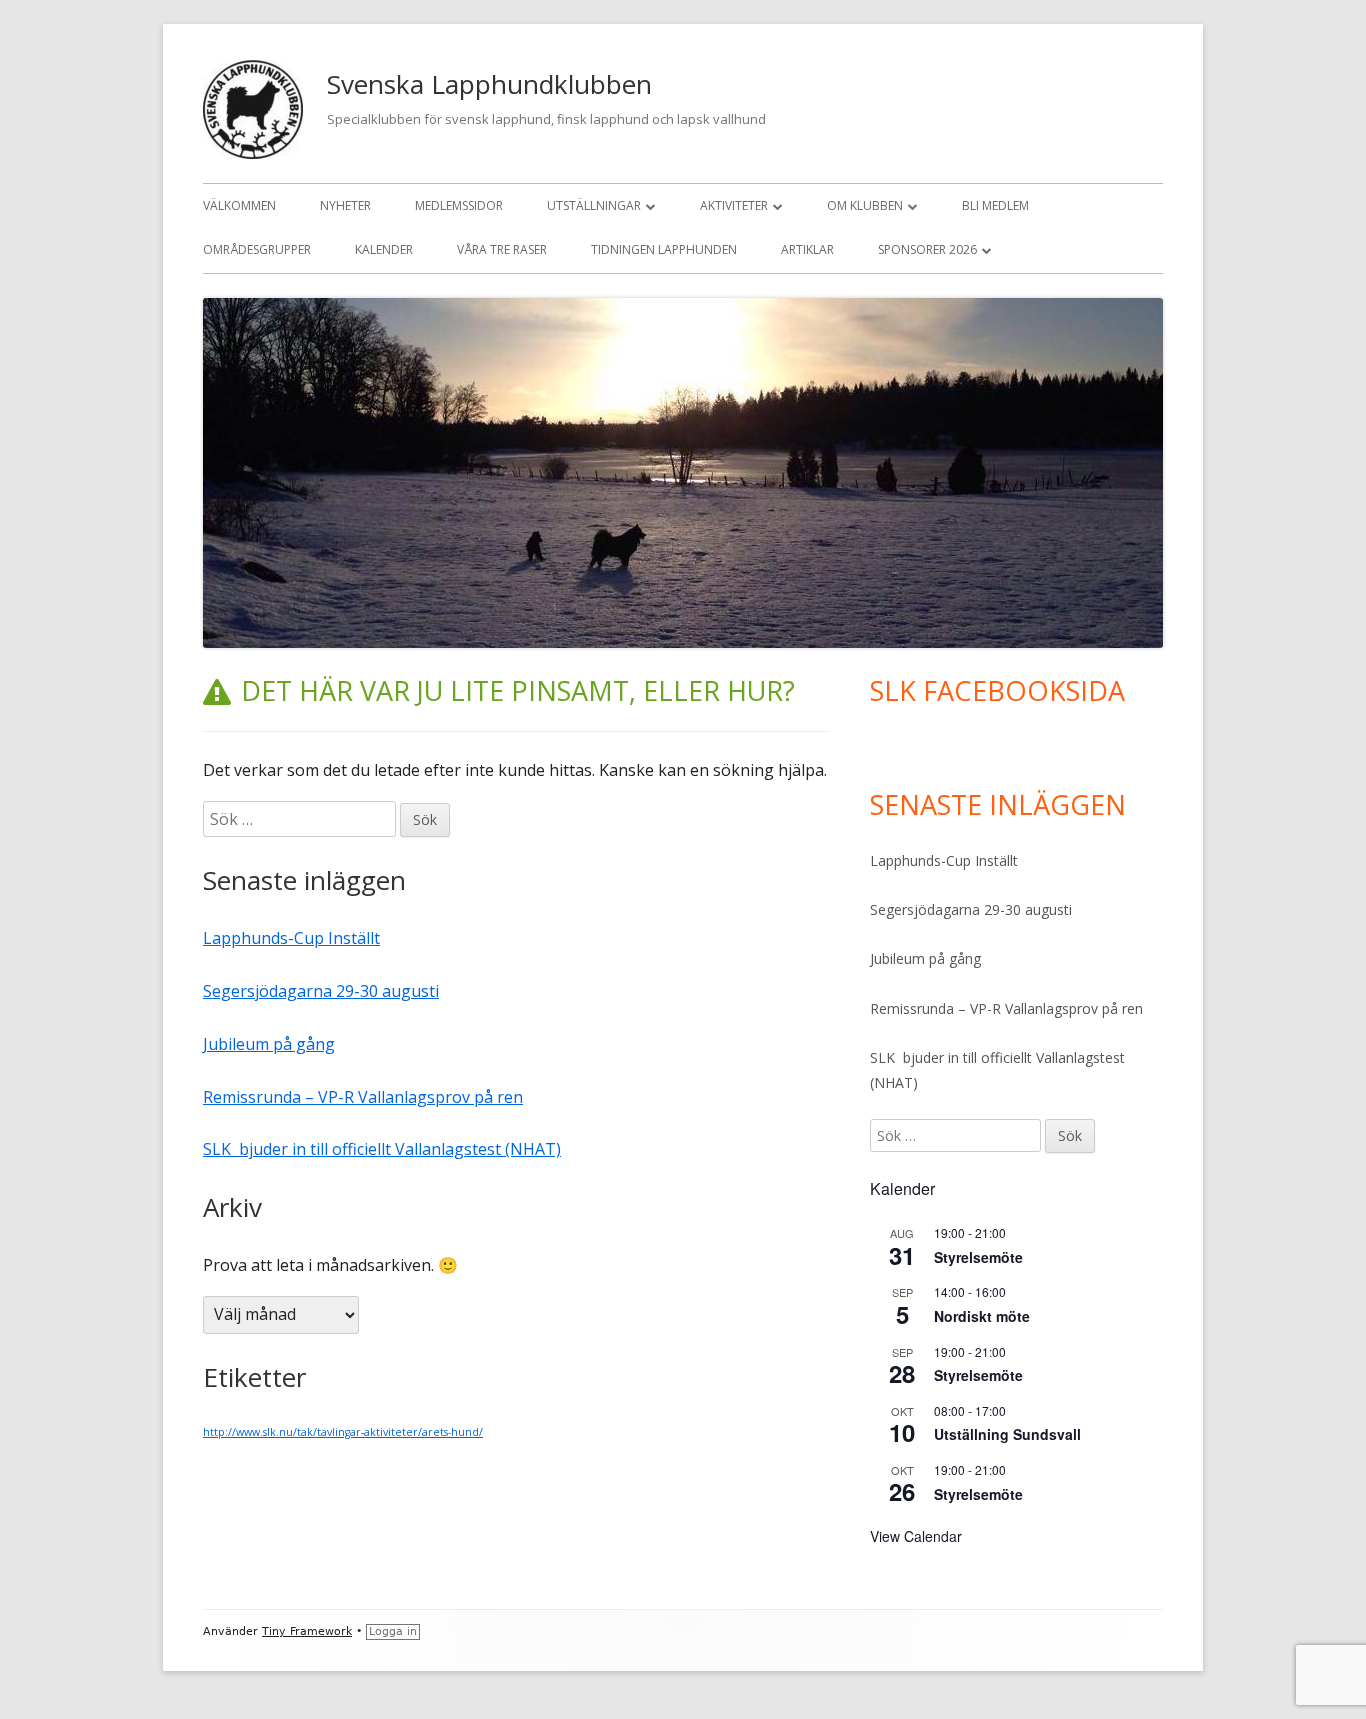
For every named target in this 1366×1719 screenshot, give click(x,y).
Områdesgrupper (257, 249)
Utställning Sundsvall (1007, 1434)
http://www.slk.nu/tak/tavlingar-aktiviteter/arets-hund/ (343, 1432)
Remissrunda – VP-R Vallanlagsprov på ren (363, 1097)
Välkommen (239, 205)
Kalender (384, 249)
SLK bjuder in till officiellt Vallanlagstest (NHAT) (382, 1149)
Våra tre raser (502, 249)
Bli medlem (995, 205)
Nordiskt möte (982, 1316)
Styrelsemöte (978, 1257)
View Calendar (916, 1536)
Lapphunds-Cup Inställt (291, 938)
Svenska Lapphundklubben (489, 84)
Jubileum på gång (269, 1044)
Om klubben (865, 205)
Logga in (393, 1631)
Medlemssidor (459, 205)
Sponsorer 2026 (927, 249)
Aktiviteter (734, 205)
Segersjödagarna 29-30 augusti (321, 991)
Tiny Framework (307, 1631)
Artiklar (807, 249)
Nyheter (345, 205)
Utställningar (594, 205)
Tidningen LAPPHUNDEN (664, 249)
